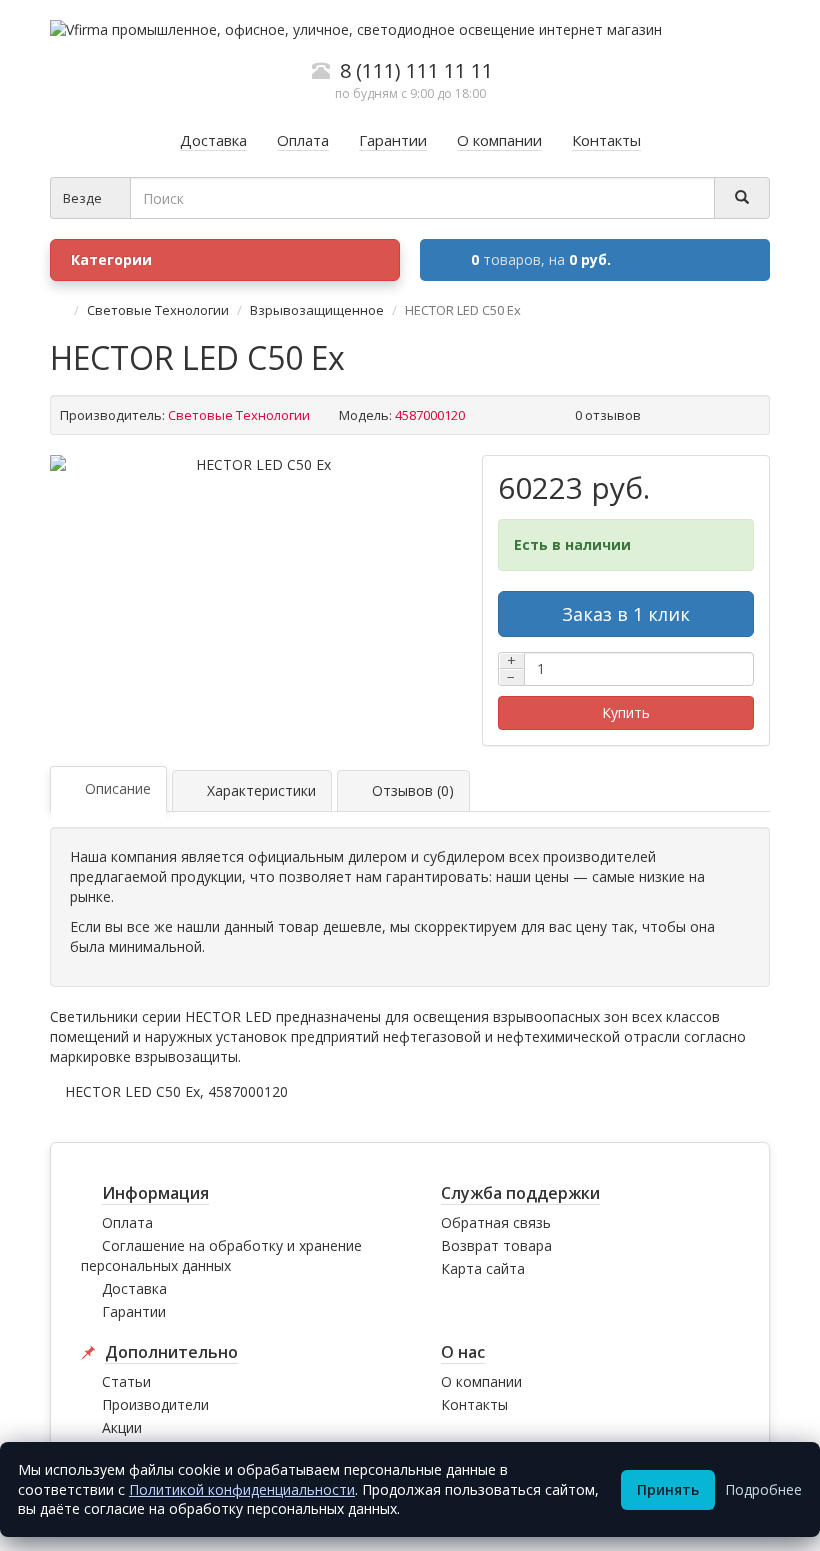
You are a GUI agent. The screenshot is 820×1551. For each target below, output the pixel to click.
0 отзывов (608, 415)
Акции (122, 1427)
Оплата (127, 1222)
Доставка (134, 1288)
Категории (111, 259)
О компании (481, 1381)
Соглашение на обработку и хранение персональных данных (221, 1255)
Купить (626, 712)
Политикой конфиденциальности (242, 1489)
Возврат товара (496, 1245)
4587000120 (248, 1091)
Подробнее (763, 1489)
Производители (155, 1404)
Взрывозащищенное (317, 310)
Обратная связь (496, 1222)
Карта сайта (483, 1268)
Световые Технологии (158, 310)
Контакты (474, 1404)
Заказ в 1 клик (626, 614)
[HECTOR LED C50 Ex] (256, 465)
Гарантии (134, 1311)
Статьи (126, 1381)
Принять (668, 1489)
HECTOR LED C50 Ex (132, 1091)
